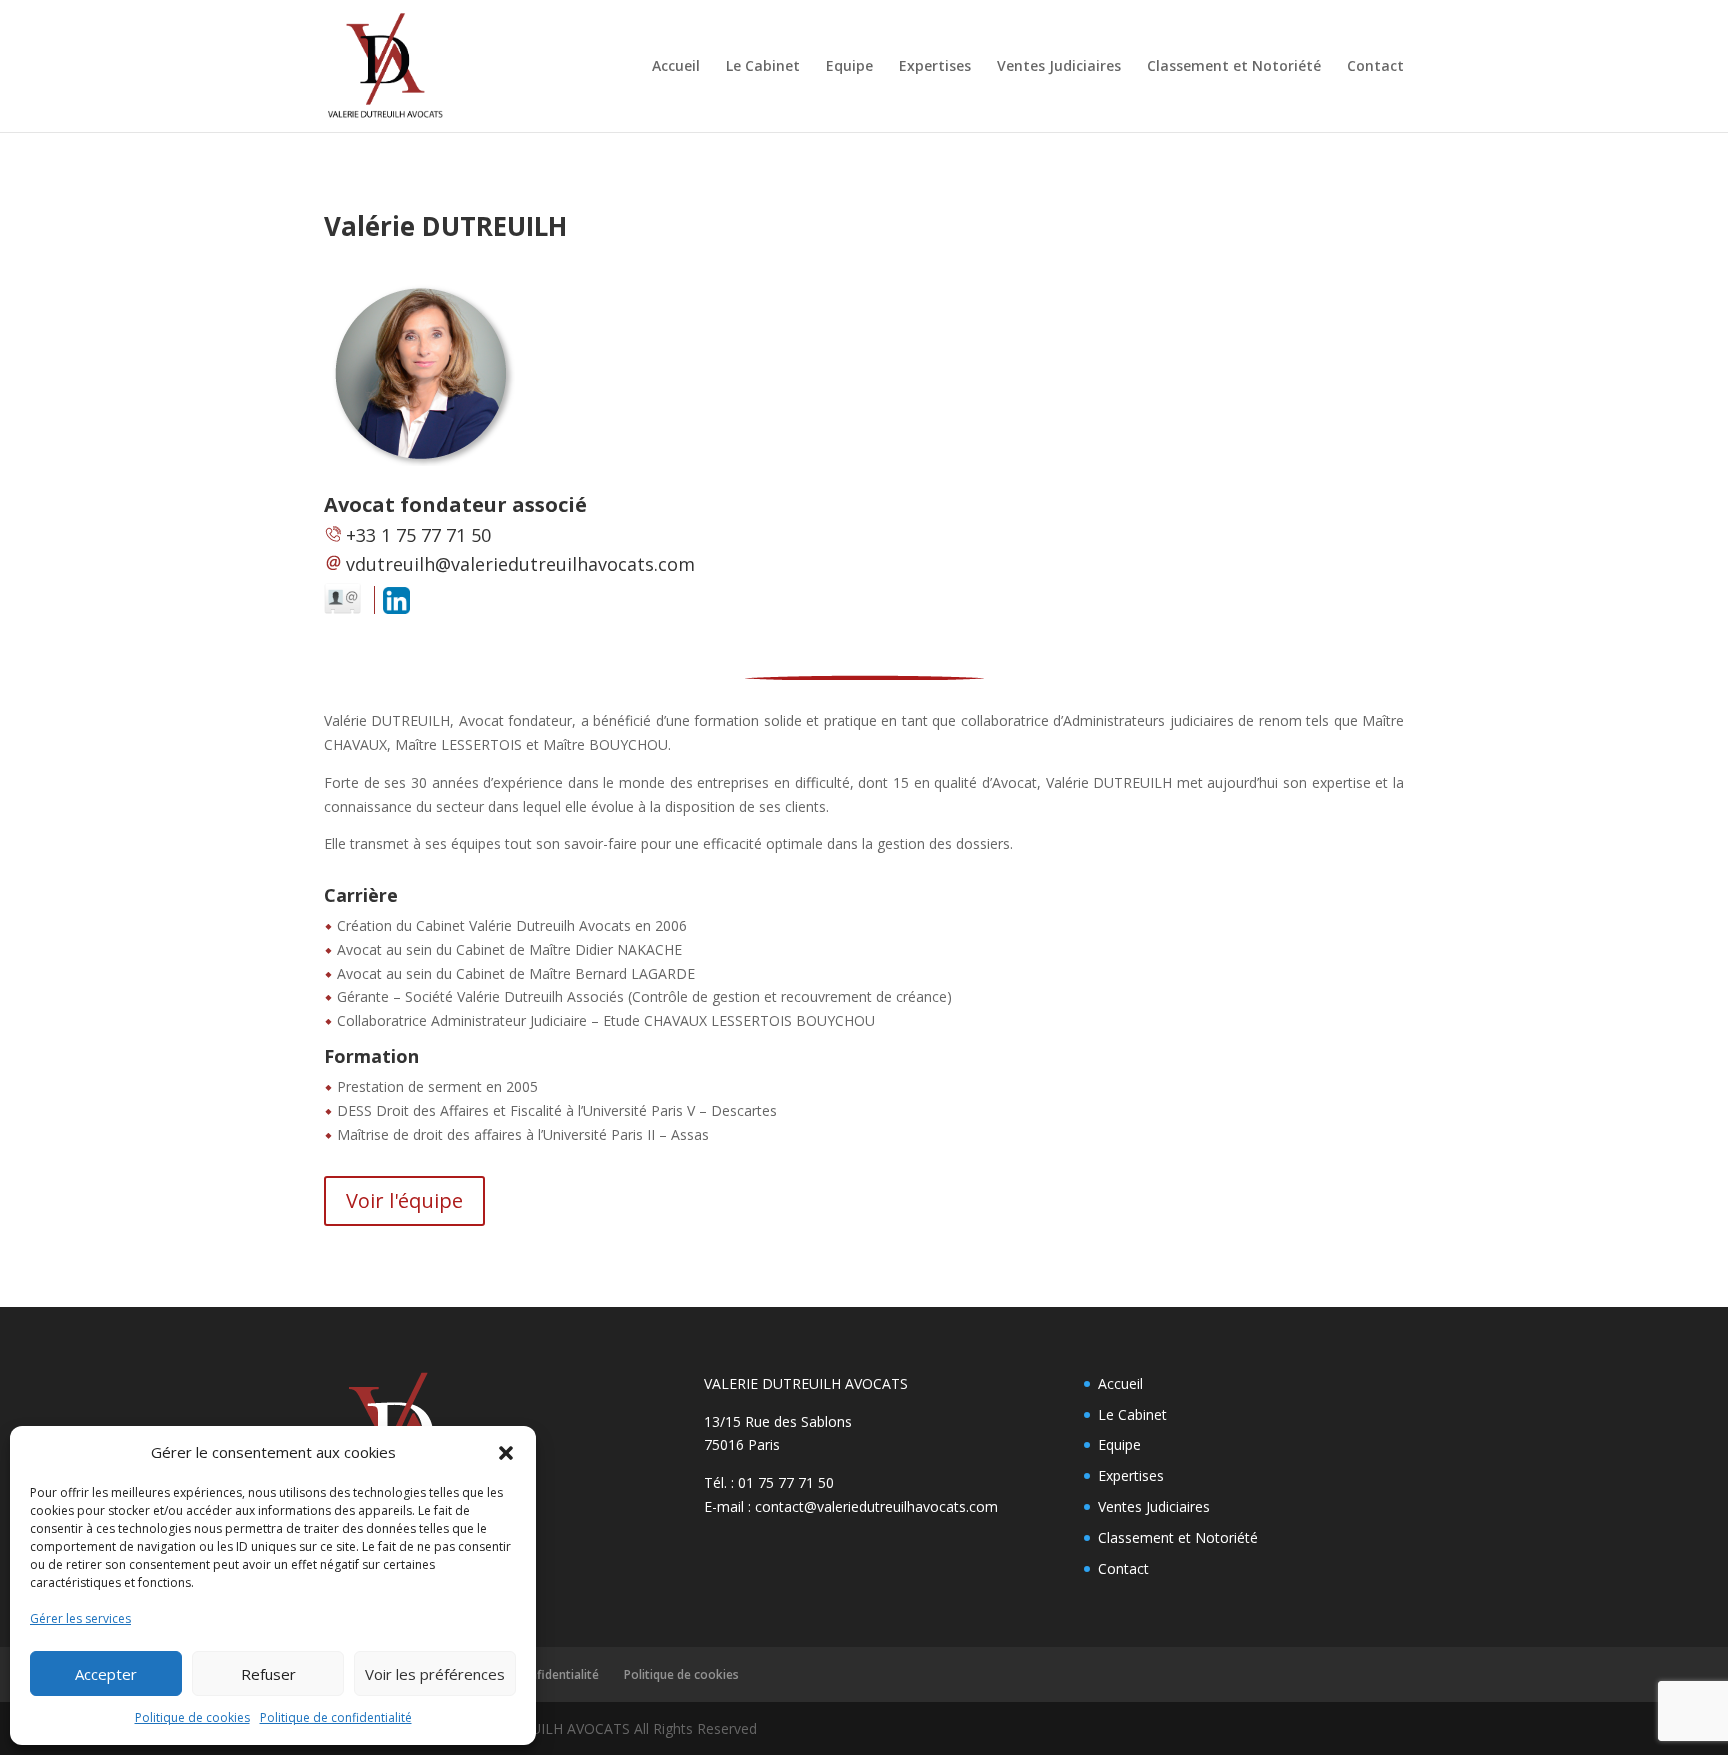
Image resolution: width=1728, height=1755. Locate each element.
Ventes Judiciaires (1059, 67)
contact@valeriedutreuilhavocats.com (876, 1506)
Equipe (849, 67)
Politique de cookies (192, 1717)
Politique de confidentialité (336, 1717)
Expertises (935, 67)
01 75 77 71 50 (786, 1482)
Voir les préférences (435, 1674)
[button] (506, 1453)
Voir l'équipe (404, 1200)
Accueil (676, 67)
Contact (1375, 67)
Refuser (268, 1674)
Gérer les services (80, 1618)
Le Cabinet (763, 67)
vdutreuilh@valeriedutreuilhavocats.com (520, 564)
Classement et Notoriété (1234, 67)
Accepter (106, 1674)
